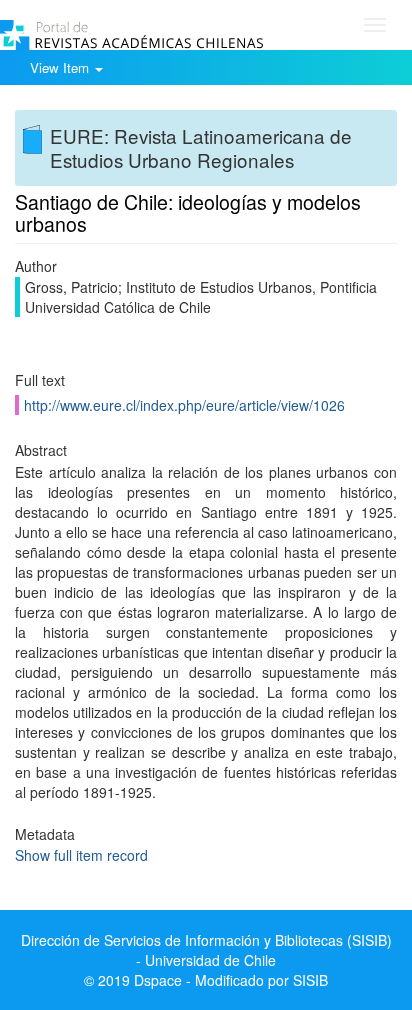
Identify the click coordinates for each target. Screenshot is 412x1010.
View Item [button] (61, 67)
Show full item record (81, 855)
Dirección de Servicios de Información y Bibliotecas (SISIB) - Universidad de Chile (206, 950)
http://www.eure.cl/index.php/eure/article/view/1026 (184, 405)
